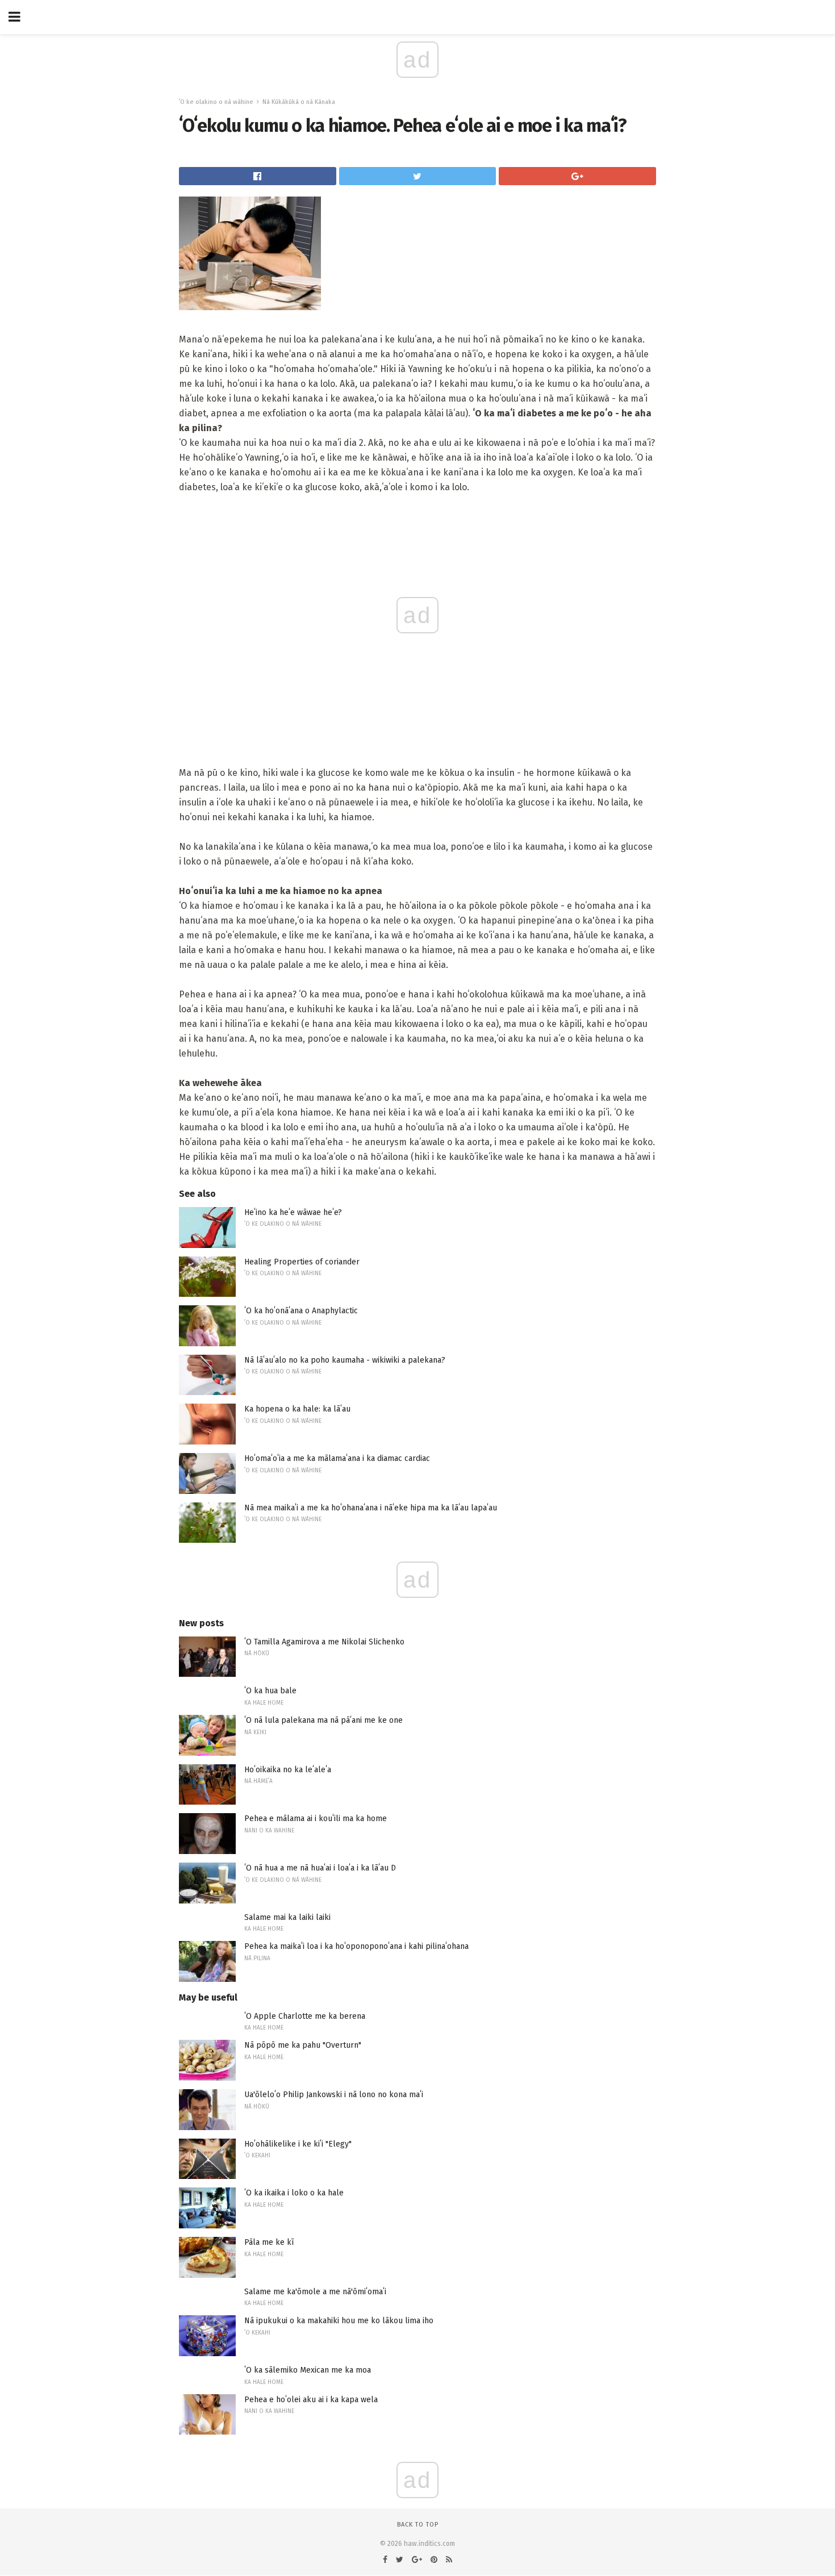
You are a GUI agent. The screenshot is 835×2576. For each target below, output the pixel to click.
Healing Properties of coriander (302, 1262)
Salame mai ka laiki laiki (287, 1917)
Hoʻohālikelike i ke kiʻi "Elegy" (298, 2144)
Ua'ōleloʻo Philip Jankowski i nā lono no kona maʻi (334, 2095)
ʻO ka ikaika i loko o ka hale (294, 2193)
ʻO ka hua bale (270, 1691)
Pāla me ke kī (269, 2242)
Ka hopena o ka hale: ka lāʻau (297, 1409)
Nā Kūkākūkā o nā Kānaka (299, 102)
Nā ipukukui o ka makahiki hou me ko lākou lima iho (339, 2321)
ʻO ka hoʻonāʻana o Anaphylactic (301, 1311)
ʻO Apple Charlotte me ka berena (305, 2016)
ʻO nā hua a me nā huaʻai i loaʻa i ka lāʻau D (320, 1868)
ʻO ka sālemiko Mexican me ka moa (308, 2370)
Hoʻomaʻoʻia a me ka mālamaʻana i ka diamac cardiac (337, 1458)
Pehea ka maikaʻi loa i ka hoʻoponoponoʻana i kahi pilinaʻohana (356, 1946)
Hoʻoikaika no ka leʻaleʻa (288, 1770)
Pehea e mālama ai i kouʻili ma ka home (316, 1819)
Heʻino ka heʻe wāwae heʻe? (293, 1212)
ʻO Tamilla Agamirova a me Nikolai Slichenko (324, 1642)
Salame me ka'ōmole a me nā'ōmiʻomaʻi (315, 2292)
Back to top (418, 2525)
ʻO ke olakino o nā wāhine (216, 102)
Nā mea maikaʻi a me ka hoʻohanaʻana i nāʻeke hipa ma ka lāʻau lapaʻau (371, 1508)
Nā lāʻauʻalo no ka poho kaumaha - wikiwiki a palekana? (345, 1360)
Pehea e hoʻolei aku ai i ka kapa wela (311, 2400)
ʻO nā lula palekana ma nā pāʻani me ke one (323, 1720)
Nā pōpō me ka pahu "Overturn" (303, 2045)
